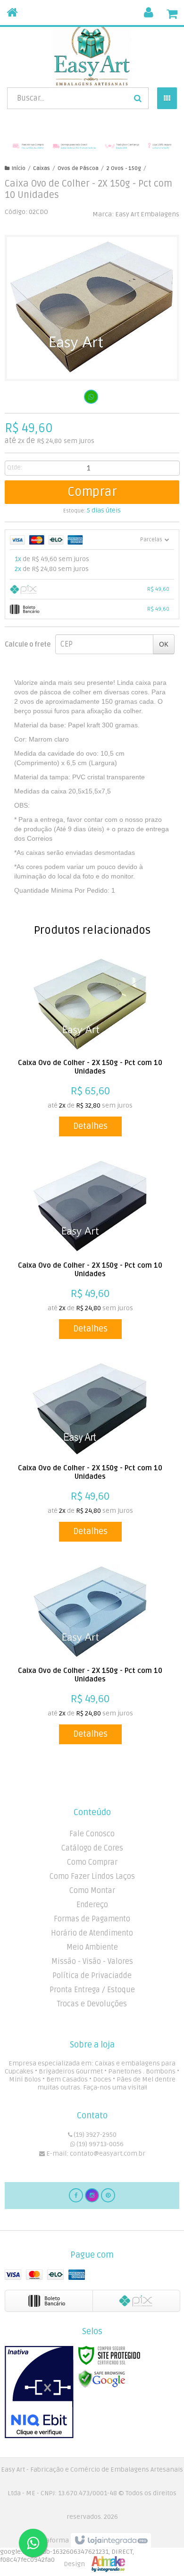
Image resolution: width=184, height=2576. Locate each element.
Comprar (92, 492)
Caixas (42, 168)
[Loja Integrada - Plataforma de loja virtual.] (92, 2552)
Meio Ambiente (92, 1947)
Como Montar (92, 1891)
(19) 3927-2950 (94, 2135)
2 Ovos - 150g (124, 168)
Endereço (92, 1905)
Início (19, 168)
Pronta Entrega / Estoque (92, 1990)
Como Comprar (92, 1862)
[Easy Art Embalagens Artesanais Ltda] (92, 54)
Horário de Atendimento (92, 1933)
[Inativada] (39, 2392)
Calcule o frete (28, 644)
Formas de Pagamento (92, 1919)
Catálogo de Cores (92, 1848)
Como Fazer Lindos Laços (92, 1877)
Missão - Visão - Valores (92, 1962)
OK (164, 644)
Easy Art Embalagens (147, 214)
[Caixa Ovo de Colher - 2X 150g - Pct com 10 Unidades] (90, 1047)
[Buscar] (138, 98)
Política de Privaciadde (92, 1976)
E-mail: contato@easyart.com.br (95, 2154)
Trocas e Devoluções (92, 2004)
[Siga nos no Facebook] (76, 2195)
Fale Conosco (92, 1834)
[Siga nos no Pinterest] (108, 2195)
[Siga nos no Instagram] (92, 2195)
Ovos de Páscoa (78, 168)
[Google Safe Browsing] (102, 2379)
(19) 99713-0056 (99, 2144)
